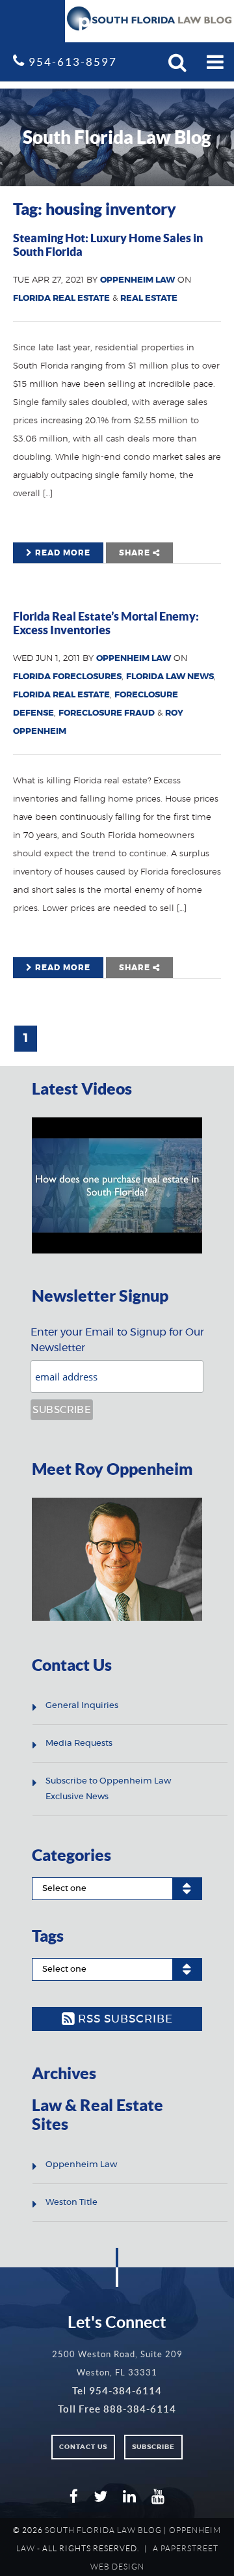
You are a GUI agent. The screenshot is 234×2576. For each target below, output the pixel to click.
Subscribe (153, 2447)
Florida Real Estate (61, 299)
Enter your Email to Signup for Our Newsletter (117, 1340)
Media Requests (79, 1743)
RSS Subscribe (124, 2019)
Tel (117, 2391)
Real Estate (149, 299)
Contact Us (83, 2447)
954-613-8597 (71, 62)
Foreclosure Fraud (107, 713)
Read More (61, 553)
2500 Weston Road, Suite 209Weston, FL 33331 (117, 2363)
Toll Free (117, 2409)
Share (136, 553)
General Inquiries (82, 1706)
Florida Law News (170, 677)
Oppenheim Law (137, 280)
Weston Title (71, 2203)
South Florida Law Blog (103, 2530)
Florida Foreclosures (67, 677)
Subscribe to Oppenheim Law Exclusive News (108, 1789)
